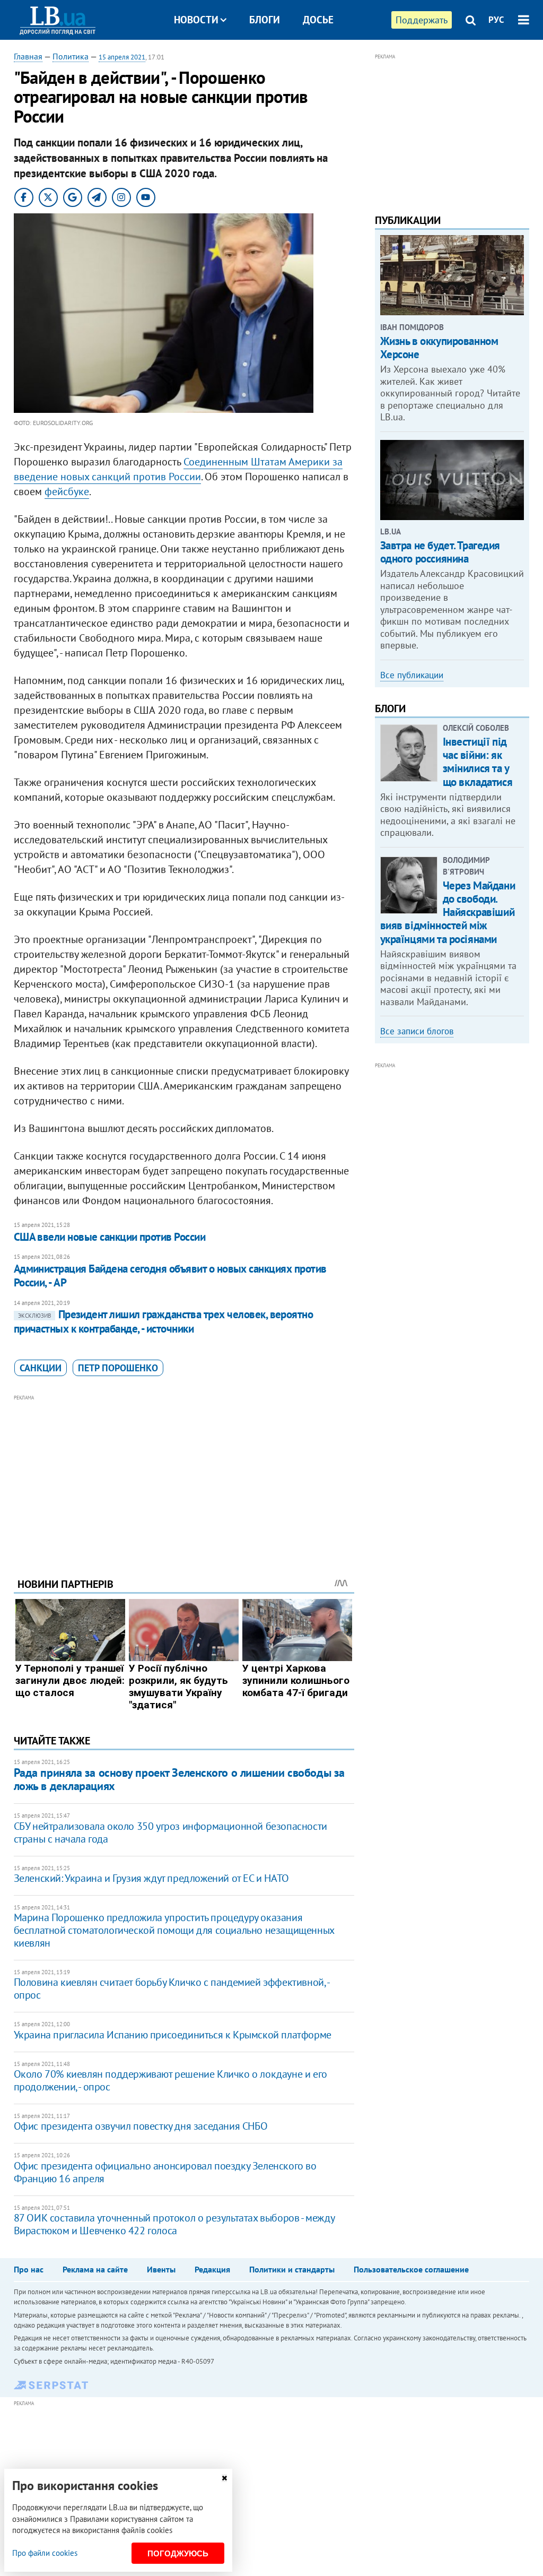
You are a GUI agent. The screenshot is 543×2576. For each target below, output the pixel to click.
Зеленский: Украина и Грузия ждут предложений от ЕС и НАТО (151, 1878)
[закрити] (224, 2478)
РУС (496, 20)
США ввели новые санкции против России (110, 1237)
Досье (318, 20)
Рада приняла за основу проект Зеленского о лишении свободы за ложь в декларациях (179, 1779)
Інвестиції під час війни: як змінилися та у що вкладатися (478, 762)
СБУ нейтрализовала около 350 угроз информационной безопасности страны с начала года (170, 1832)
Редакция (212, 2269)
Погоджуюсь (178, 2553)
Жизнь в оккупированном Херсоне (439, 348)
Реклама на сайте (95, 2269)
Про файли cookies (45, 2553)
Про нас (29, 2269)
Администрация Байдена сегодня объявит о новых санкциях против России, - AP (170, 1276)
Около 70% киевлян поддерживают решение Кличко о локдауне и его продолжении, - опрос (170, 2080)
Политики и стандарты (292, 2269)
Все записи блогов (417, 1031)
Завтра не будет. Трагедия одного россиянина (440, 552)
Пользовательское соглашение (411, 2269)
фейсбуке (67, 491)
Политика (71, 56)
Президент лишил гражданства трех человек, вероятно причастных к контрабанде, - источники (164, 1321)
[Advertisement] (184, 1478)
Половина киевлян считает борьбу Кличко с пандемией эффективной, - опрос (172, 1989)
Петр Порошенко (118, 1368)
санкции (41, 1368)
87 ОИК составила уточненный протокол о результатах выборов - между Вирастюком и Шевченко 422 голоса (174, 2224)
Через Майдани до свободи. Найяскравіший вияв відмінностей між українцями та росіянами (448, 912)
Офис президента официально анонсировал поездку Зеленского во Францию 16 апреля (165, 2172)
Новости (196, 20)
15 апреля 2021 (122, 57)
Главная (28, 56)
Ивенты (161, 2269)
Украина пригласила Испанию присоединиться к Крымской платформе (173, 2035)
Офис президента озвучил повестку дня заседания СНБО (141, 2126)
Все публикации (412, 675)
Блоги (265, 20)
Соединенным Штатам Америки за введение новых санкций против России (178, 469)
